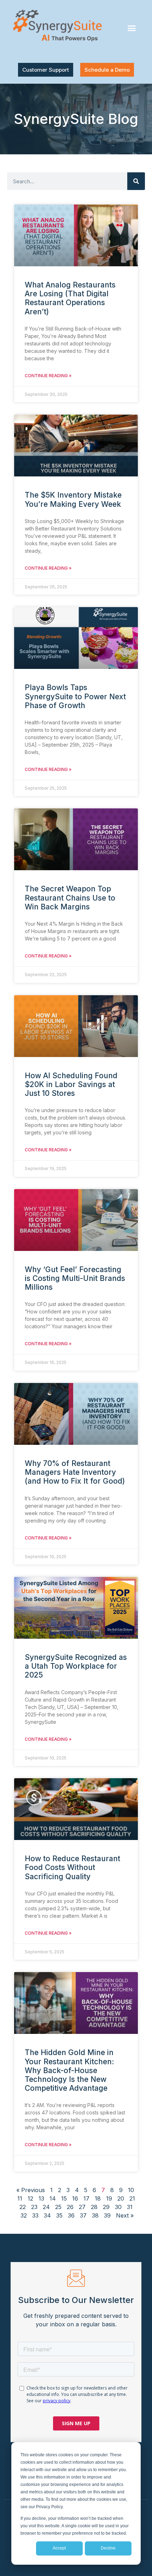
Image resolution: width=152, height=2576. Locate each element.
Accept (59, 2548)
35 (59, 2215)
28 (94, 2207)
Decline (108, 2548)
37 (83, 2215)
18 (98, 2198)
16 (75, 2198)
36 (71, 2215)
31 (130, 2207)
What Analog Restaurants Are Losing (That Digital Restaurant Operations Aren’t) (70, 298)
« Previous (31, 2190)
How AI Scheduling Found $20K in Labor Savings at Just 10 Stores (71, 1084)
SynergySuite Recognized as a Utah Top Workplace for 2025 (76, 1666)
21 (132, 2198)
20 (121, 2198)
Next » (125, 2215)
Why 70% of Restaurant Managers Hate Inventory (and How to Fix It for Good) (75, 1472)
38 (95, 2215)
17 (86, 2198)
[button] (131, 28)
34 (47, 2215)
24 (46, 2207)
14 (53, 2198)
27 (82, 2207)
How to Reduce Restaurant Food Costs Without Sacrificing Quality (72, 1867)
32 (24, 2215)
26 (70, 2207)
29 (106, 2207)
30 (118, 2207)
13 (41, 2198)
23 (34, 2207)
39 (107, 2215)
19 (109, 2198)
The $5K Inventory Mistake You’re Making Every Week (73, 499)
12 (30, 2198)
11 (20, 2198)
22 (23, 2207)
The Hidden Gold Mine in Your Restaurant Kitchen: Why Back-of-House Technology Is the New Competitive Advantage (69, 2070)
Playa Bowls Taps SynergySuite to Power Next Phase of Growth (75, 696)
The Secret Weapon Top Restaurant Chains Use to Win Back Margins (70, 898)
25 (58, 2207)
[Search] (136, 181)
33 (35, 2215)
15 (64, 2198)
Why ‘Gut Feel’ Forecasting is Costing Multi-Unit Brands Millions (75, 1278)
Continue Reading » (48, 376)
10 (131, 2190)
